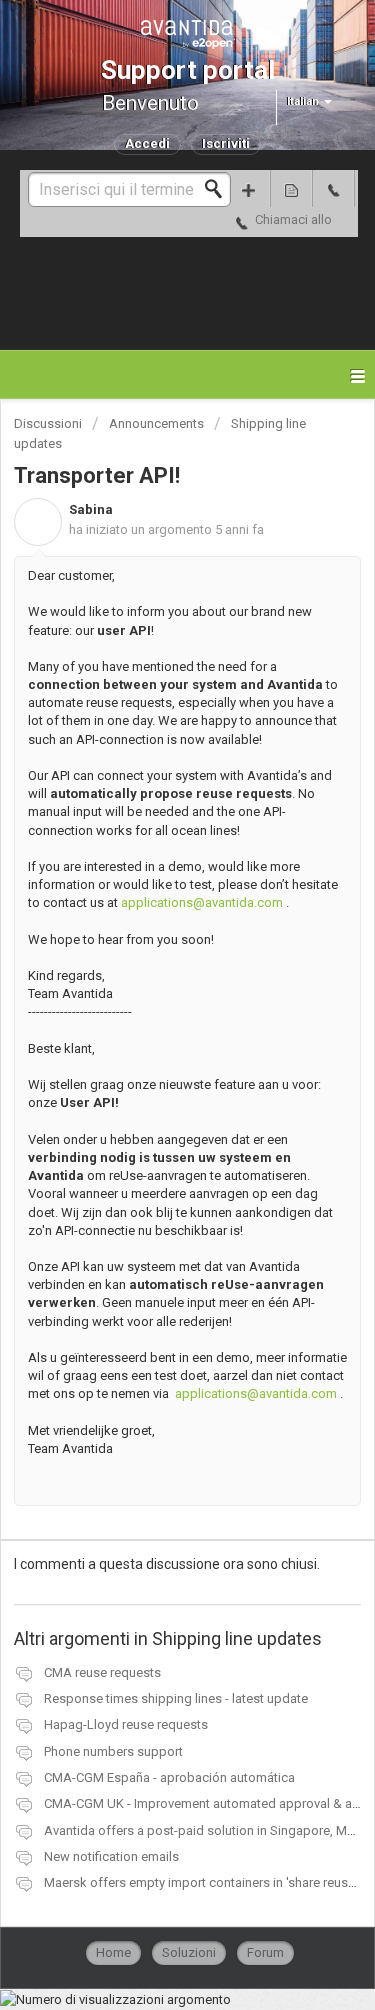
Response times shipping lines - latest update (176, 1698)
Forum (265, 1952)
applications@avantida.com (202, 902)
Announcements (156, 423)
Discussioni (48, 423)
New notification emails (111, 1856)
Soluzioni (189, 1952)
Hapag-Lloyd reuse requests (126, 1724)
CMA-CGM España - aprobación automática (169, 1777)
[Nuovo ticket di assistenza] (249, 188)
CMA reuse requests (102, 1672)
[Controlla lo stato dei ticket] (291, 188)
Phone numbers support (113, 1751)
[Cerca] (219, 189)
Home (113, 1952)
